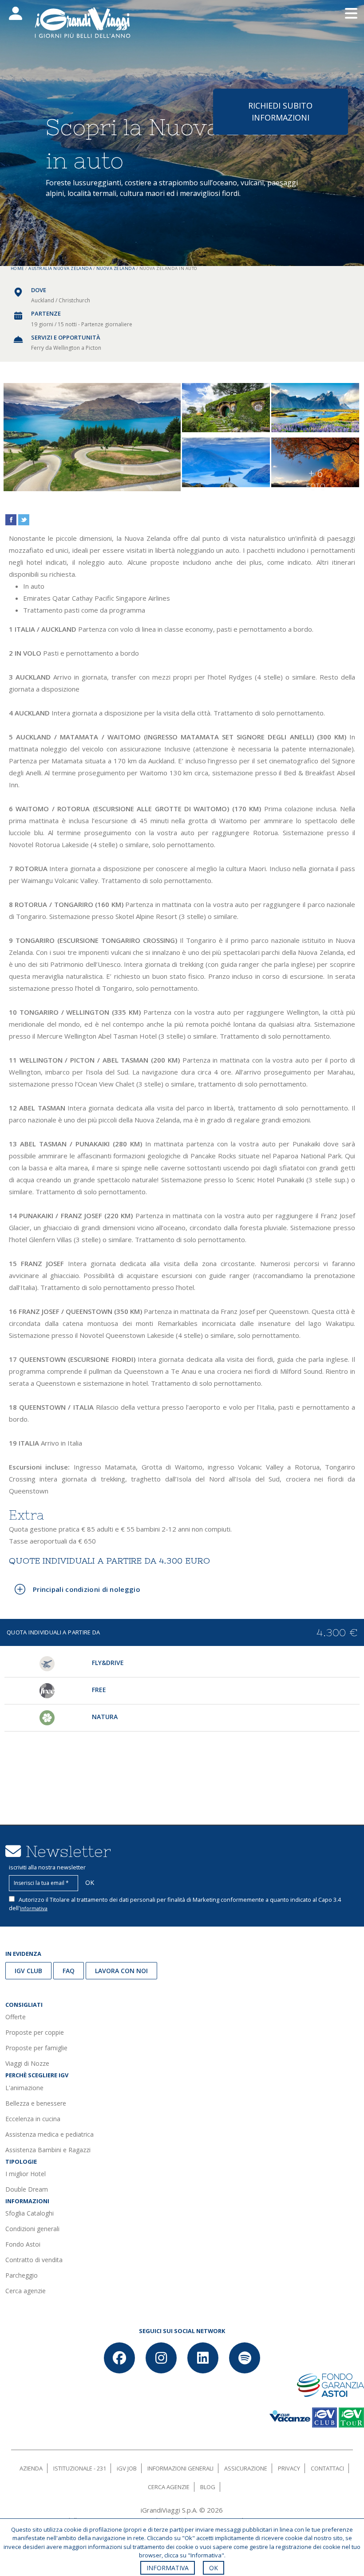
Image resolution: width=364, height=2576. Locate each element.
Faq (69, 1971)
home (18, 268)
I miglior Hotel (26, 2174)
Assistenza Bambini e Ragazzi (48, 2150)
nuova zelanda (116, 268)
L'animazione (24, 2088)
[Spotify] (245, 2358)
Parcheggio (22, 2275)
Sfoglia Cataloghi (30, 2213)
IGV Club (28, 1971)
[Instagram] (161, 2358)
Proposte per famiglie (36, 2048)
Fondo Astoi (23, 2244)
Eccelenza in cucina (33, 2119)
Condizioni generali (32, 2229)
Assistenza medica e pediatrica (49, 2134)
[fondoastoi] (330, 2384)
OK (214, 2568)
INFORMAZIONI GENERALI (180, 2468)
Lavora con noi (121, 1971)
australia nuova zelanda (60, 268)
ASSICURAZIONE (246, 2468)
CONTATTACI (327, 2468)
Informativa (34, 1908)
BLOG (208, 2487)
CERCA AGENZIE (169, 2487)
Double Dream (27, 2189)
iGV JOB (127, 2468)
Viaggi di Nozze (27, 2063)
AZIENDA (31, 2468)
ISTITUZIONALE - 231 (80, 2468)
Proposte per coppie (35, 2032)
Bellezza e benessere (36, 2103)
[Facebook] (119, 2358)
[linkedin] (203, 2358)
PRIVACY (289, 2468)
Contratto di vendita (34, 2260)
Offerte (16, 2017)
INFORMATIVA (168, 2568)
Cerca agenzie (26, 2291)
